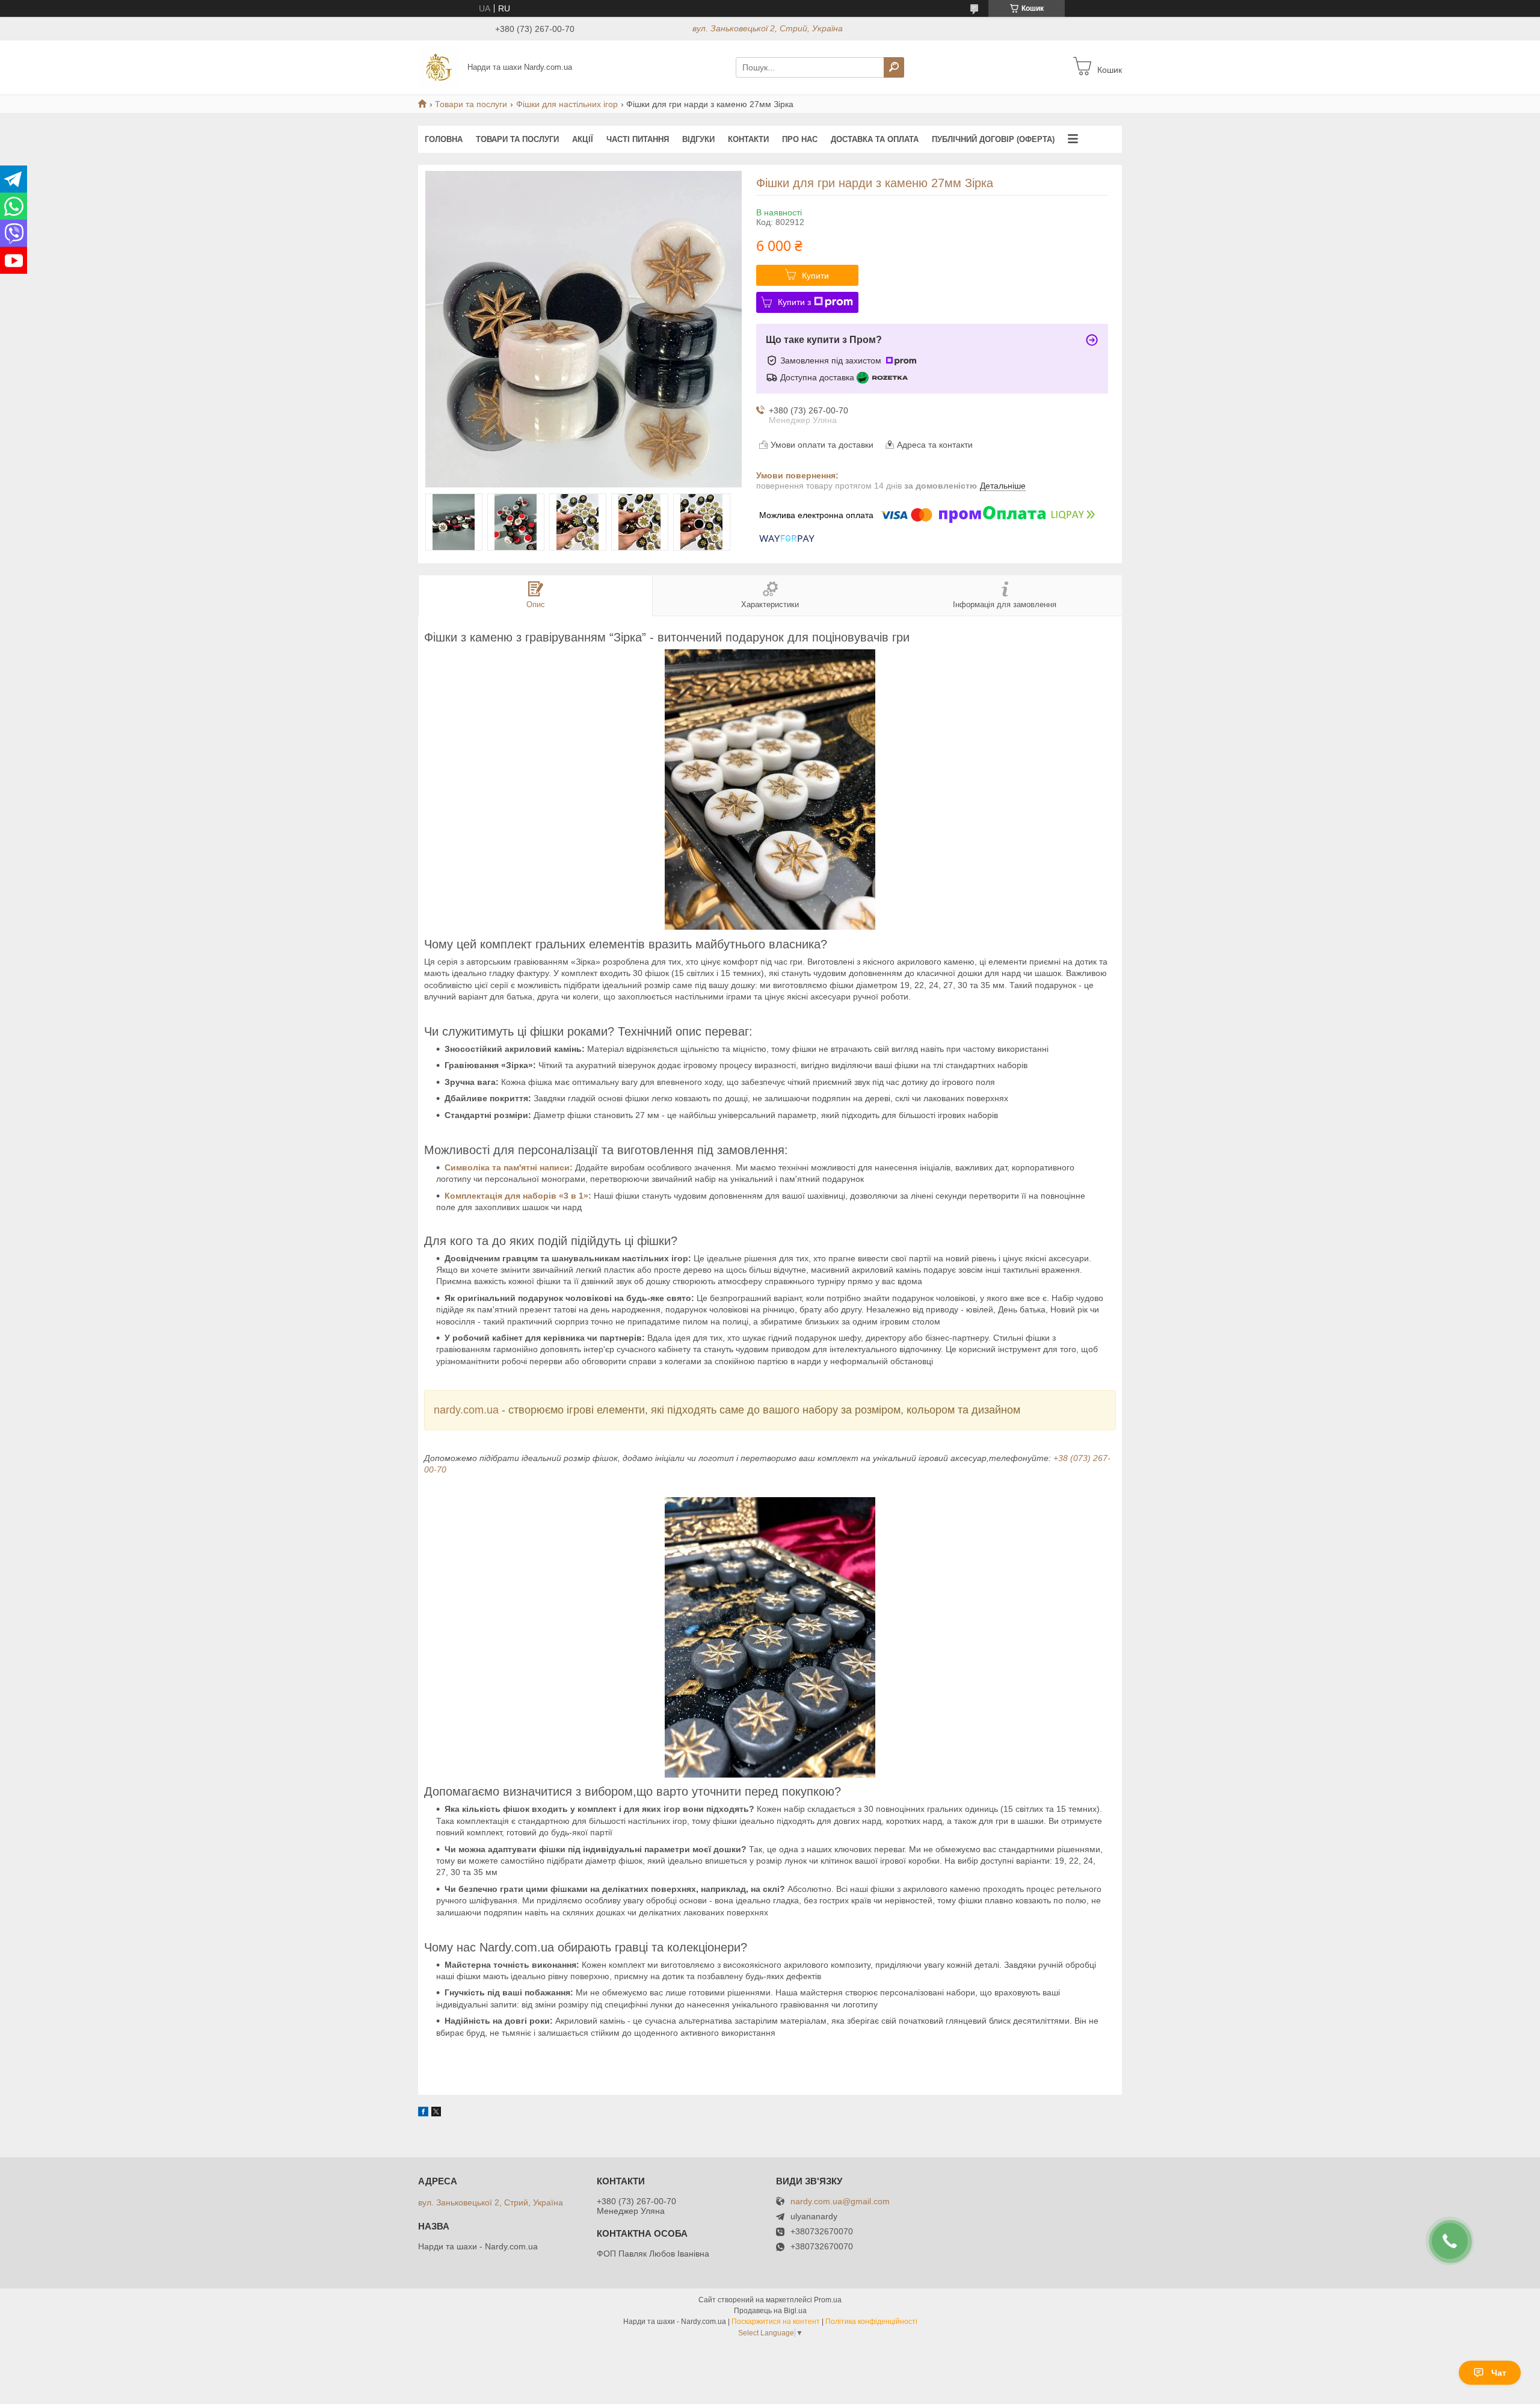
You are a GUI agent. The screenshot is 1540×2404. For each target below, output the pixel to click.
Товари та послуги (471, 104)
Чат (1499, 2373)
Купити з (794, 302)
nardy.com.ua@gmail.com (840, 2202)
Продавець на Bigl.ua (770, 2311)
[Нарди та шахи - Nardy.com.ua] (439, 67)
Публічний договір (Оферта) (993, 139)
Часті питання (638, 139)
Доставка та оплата (875, 139)
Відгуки (698, 139)
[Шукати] (894, 67)
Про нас (800, 139)
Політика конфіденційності (871, 2322)
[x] (436, 2113)
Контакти (748, 139)
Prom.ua (828, 2300)
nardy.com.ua (468, 1410)
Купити (815, 276)
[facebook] (423, 2113)
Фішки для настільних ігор (567, 104)
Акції (583, 139)
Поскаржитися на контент (776, 2322)
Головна (444, 139)
